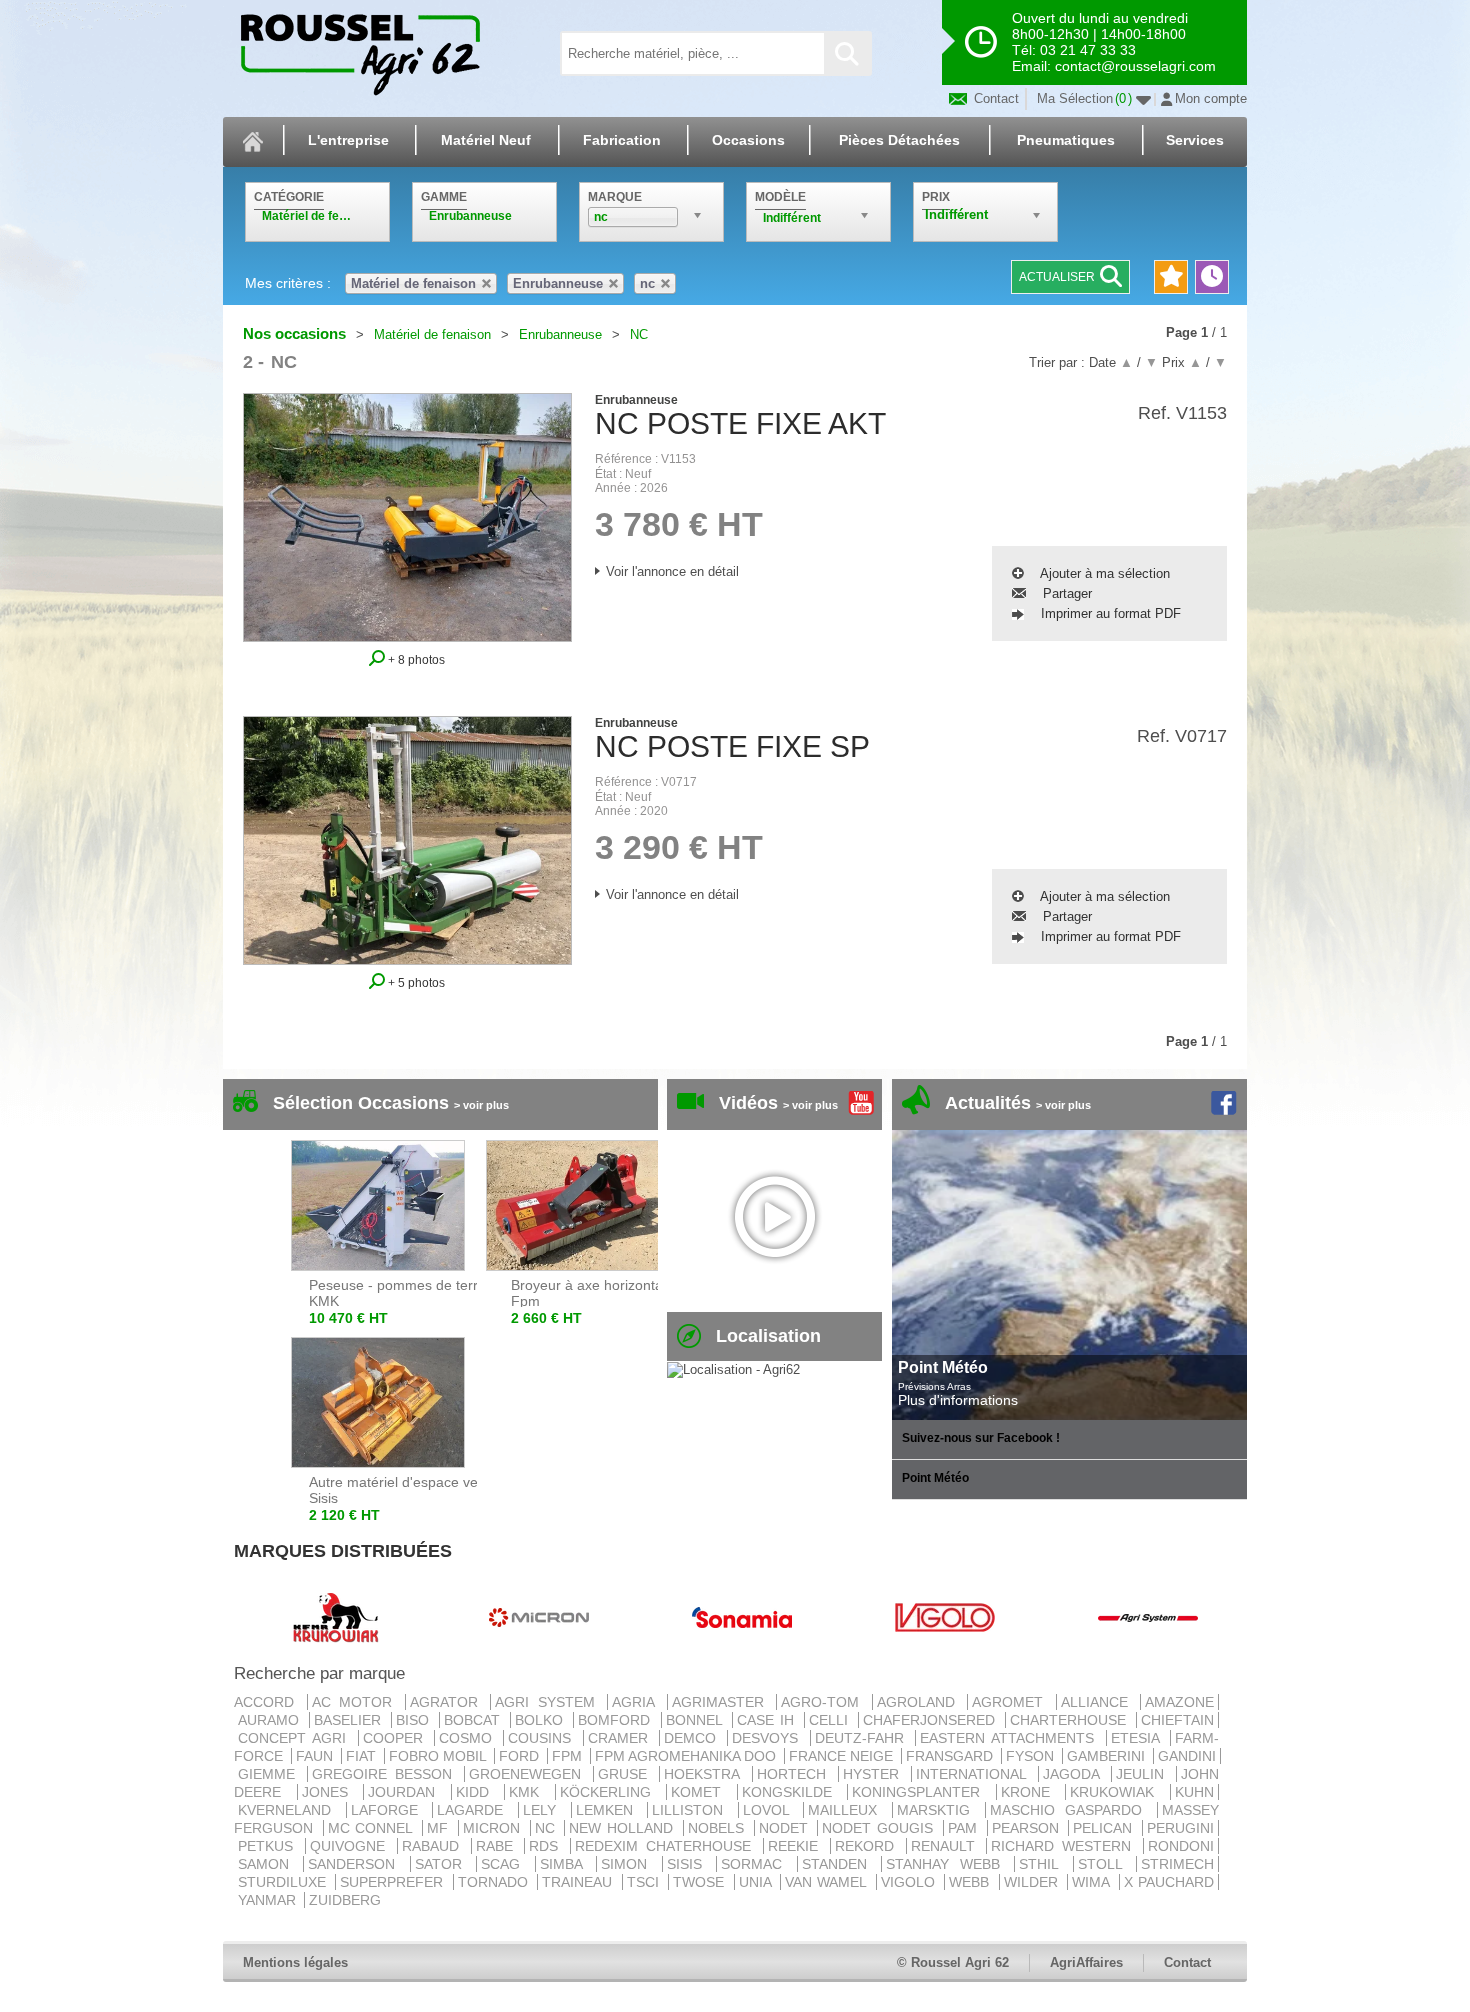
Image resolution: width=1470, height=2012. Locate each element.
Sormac (756, 1864)
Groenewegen (529, 1774)
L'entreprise (348, 140)
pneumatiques (1066, 140)
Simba (566, 1864)
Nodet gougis (880, 1828)
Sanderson (356, 1864)
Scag (505, 1864)
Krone (1031, 1792)
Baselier (350, 1720)
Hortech (795, 1774)
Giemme (270, 1774)
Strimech (1177, 1864)
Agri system (549, 1702)
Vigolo (910, 1882)
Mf (440, 1828)
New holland (623, 1828)
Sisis (689, 1864)
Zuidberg (345, 1900)
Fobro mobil (439, 1756)
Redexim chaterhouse (667, 1846)
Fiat (363, 1756)
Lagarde (475, 1810)
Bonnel (697, 1720)
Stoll (1105, 1864)
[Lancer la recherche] (847, 53)
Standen (839, 1864)
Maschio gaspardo (1071, 1810)
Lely (545, 1810)
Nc (548, 1828)
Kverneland (290, 1810)
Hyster (875, 1774)
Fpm (569, 1756)
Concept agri (296, 1738)
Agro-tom (824, 1702)
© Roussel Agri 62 (953, 1962)
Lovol (771, 1810)
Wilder (1033, 1882)
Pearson (1028, 1828)
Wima (1093, 1882)
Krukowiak (1118, 1792)
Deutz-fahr (863, 1738)
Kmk (530, 1792)
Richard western (1065, 1846)
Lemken (610, 1810)
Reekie (797, 1846)
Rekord (868, 1846)
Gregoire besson (386, 1774)
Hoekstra (705, 1774)
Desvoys (768, 1738)
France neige (843, 1756)
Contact (994, 98)
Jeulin (1144, 1774)
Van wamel (828, 1882)
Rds (547, 1846)
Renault (947, 1846)
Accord (268, 1702)
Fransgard (951, 1756)
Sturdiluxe (284, 1882)
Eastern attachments (1011, 1738)
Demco (693, 1738)
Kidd (478, 1792)
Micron (494, 1828)
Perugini (1180, 1828)
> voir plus (481, 1105)
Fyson (1032, 1756)
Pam (965, 1828)
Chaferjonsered (932, 1720)
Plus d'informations (958, 1400)
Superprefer (394, 1882)
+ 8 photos (415, 659)
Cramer (621, 1738)
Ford (521, 1756)
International (975, 1774)
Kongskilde (793, 1792)
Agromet (1012, 1702)
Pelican (1105, 1828)
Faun (316, 1756)
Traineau (579, 1882)
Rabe (498, 1846)
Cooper (396, 1738)
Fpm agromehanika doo (687, 1756)
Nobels (719, 1828)
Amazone (1179, 1702)
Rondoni (1181, 1846)
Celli (831, 1720)
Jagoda (1075, 1774)
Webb (971, 1882)
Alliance (1099, 1702)
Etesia (1138, 1738)
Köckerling (611, 1792)
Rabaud (434, 1846)
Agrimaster (722, 1702)
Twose (701, 1882)
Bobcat (475, 1720)
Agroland (920, 1702)
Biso (415, 1720)
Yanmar (269, 1900)
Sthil (1043, 1864)
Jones (331, 1792)
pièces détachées (899, 140)
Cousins (543, 1738)
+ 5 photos (415, 982)
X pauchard (1169, 1882)
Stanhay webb (948, 1864)
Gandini (1187, 1756)
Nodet (786, 1828)
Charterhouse (1071, 1720)
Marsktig (939, 1810)
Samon (268, 1864)
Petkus (269, 1846)
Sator (443, 1864)
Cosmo (469, 1738)
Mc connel (373, 1828)
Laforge (390, 1810)
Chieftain (1177, 1720)
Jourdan (407, 1792)
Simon (629, 1864)
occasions (748, 140)
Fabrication (622, 140)
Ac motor (356, 1702)
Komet (702, 1792)
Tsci (645, 1882)
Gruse (626, 1774)
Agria (637, 1702)
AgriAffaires (1086, 1962)
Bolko (542, 1720)
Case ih (768, 1720)
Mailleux (848, 1810)
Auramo (271, 1720)
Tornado (495, 1882)
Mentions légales (295, 1962)
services (1195, 140)
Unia (757, 1882)
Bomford (617, 1720)
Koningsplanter (922, 1792)
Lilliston (693, 1810)
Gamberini (1108, 1756)
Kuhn (1194, 1792)
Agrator (448, 1702)
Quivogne (351, 1846)
